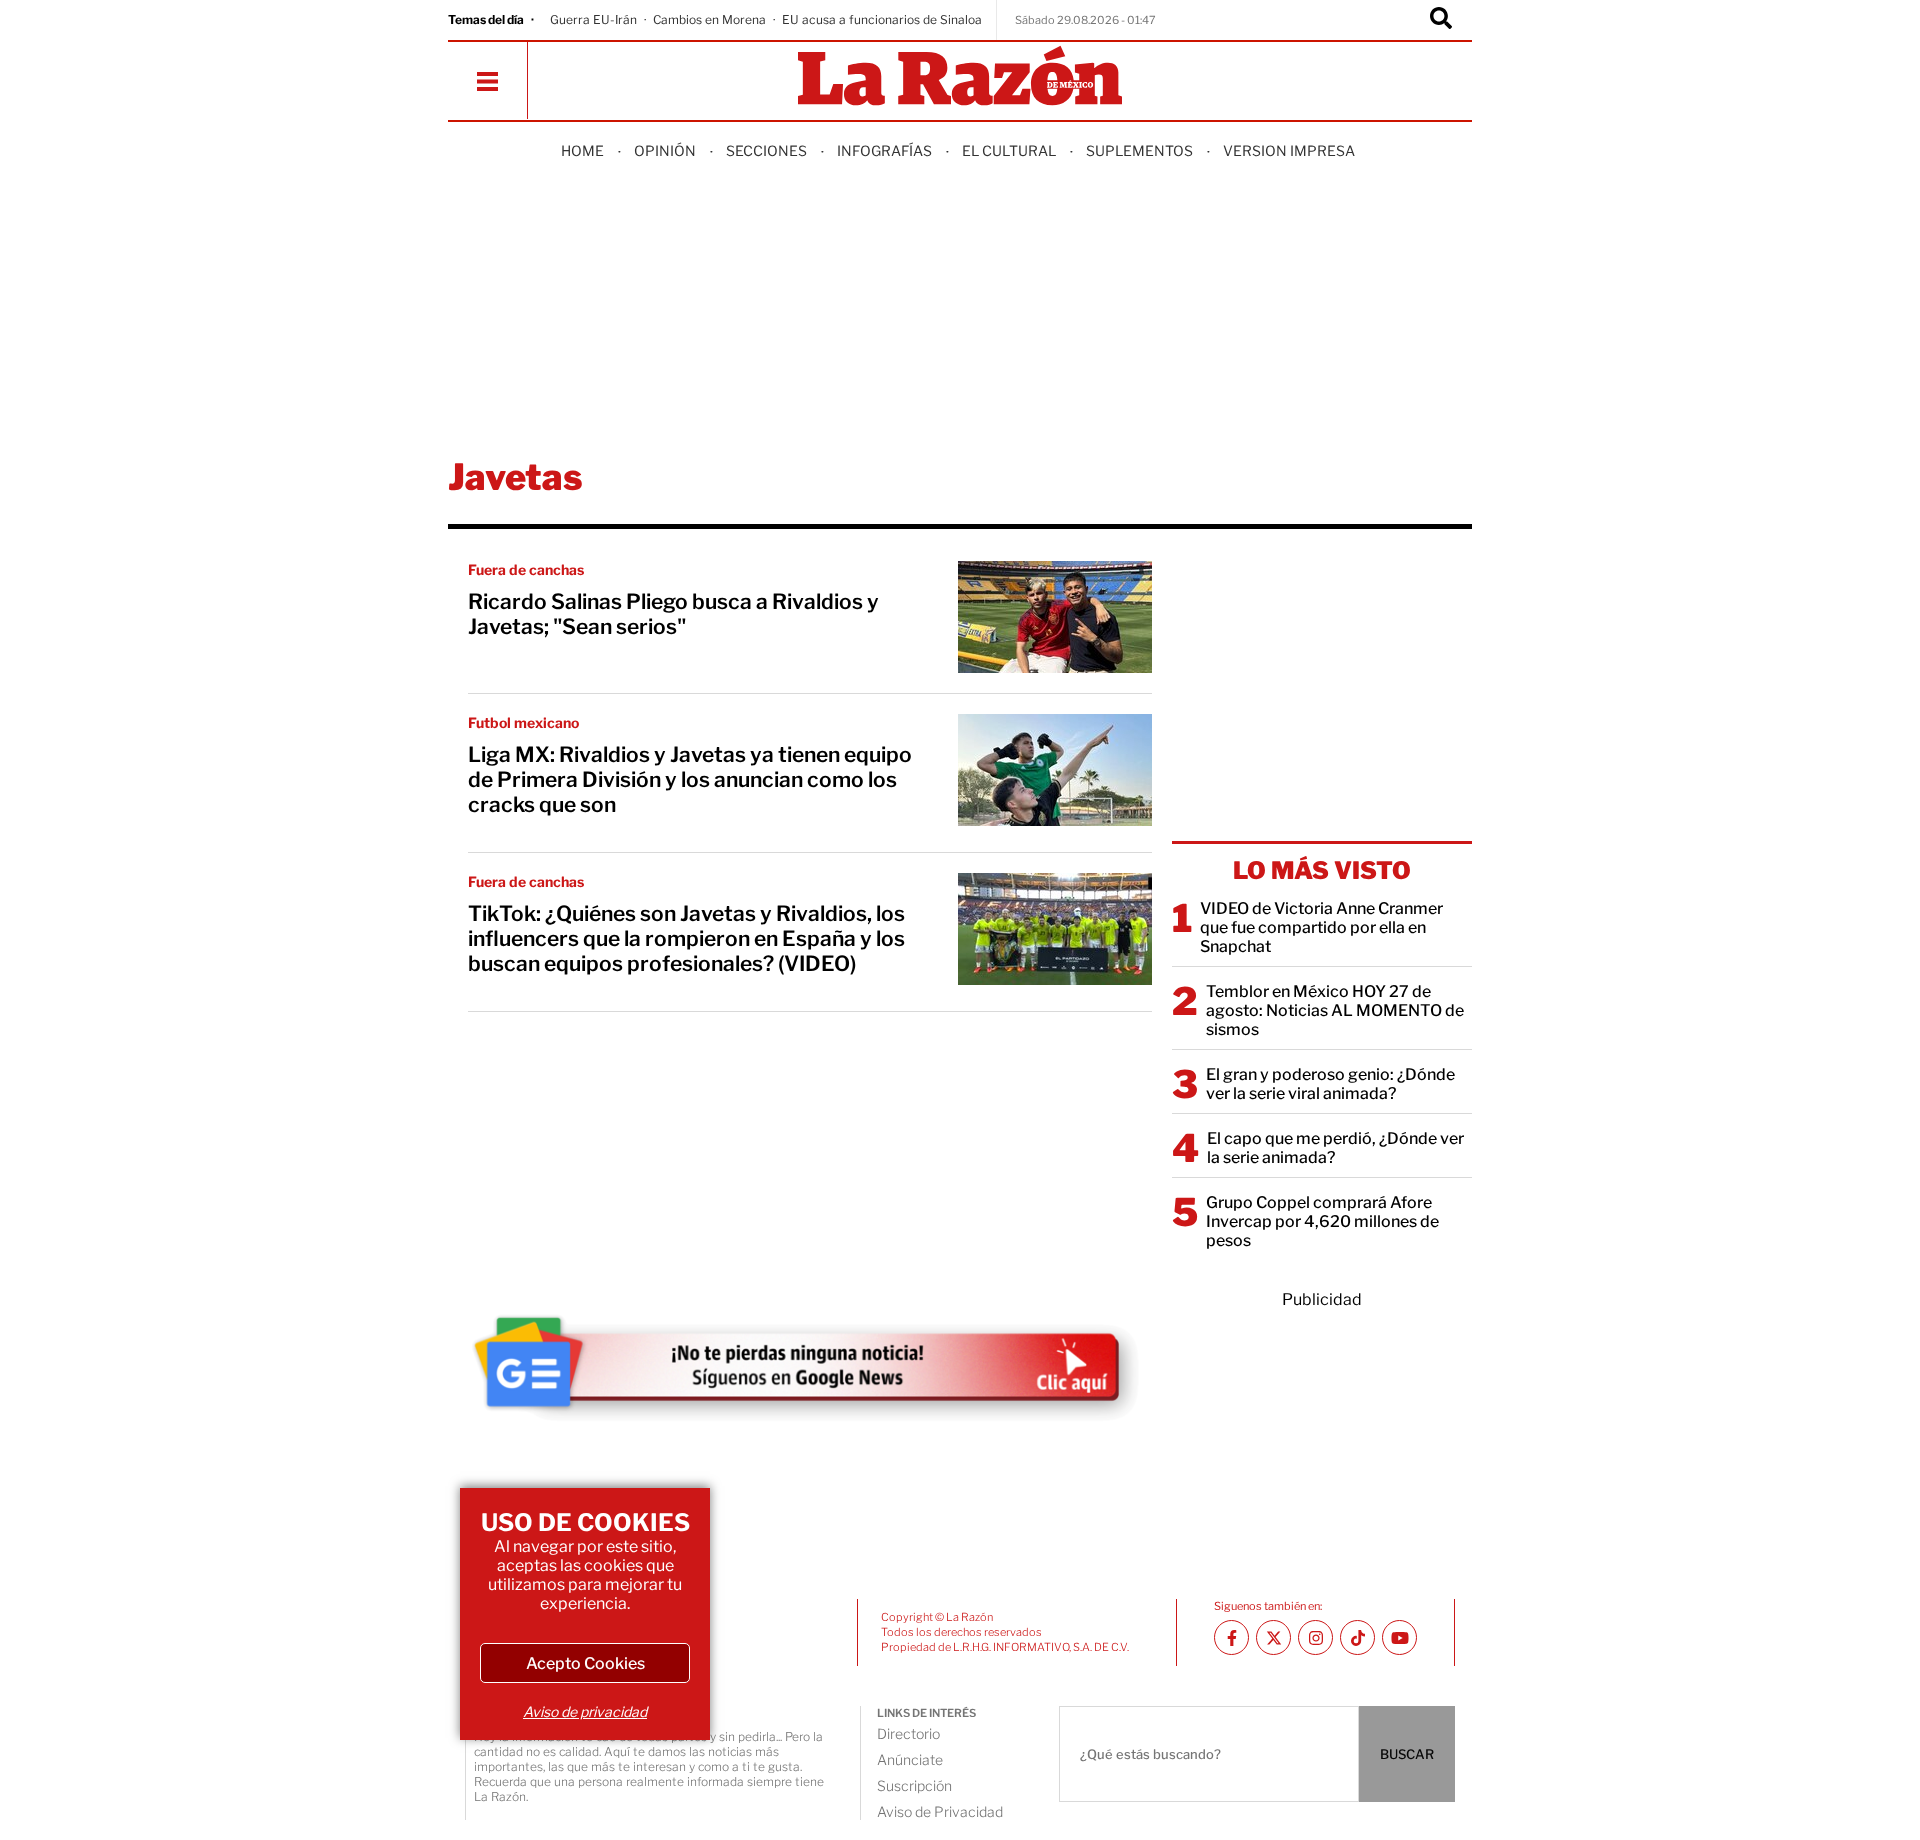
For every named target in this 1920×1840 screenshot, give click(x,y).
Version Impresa (1289, 150)
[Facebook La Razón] (1231, 1637)
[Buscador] (1441, 20)
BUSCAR (1407, 1754)
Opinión (665, 150)
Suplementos (1139, 150)
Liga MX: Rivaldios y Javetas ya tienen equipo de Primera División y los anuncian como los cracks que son (690, 779)
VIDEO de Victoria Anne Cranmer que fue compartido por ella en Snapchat (1321, 927)
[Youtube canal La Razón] (1399, 1637)
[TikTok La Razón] (1357, 1637)
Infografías (884, 150)
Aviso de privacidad (585, 1711)
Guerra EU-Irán (593, 19)
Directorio (908, 1733)
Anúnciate (910, 1759)
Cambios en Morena (709, 19)
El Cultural (1009, 150)
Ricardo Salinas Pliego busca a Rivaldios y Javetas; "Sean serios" (673, 614)
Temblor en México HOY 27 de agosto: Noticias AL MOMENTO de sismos (1335, 1010)
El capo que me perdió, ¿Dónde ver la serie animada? (1335, 1148)
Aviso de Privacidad (940, 1811)
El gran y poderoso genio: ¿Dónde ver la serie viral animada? (1330, 1084)
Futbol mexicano (523, 722)
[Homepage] (960, 77)
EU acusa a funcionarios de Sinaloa (882, 19)
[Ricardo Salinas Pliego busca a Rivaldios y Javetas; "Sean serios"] (1055, 617)
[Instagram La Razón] (1315, 1637)
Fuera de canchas (526, 569)
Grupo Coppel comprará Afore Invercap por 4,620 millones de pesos (1322, 1221)
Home (582, 150)
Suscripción (914, 1785)
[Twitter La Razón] (1273, 1637)
